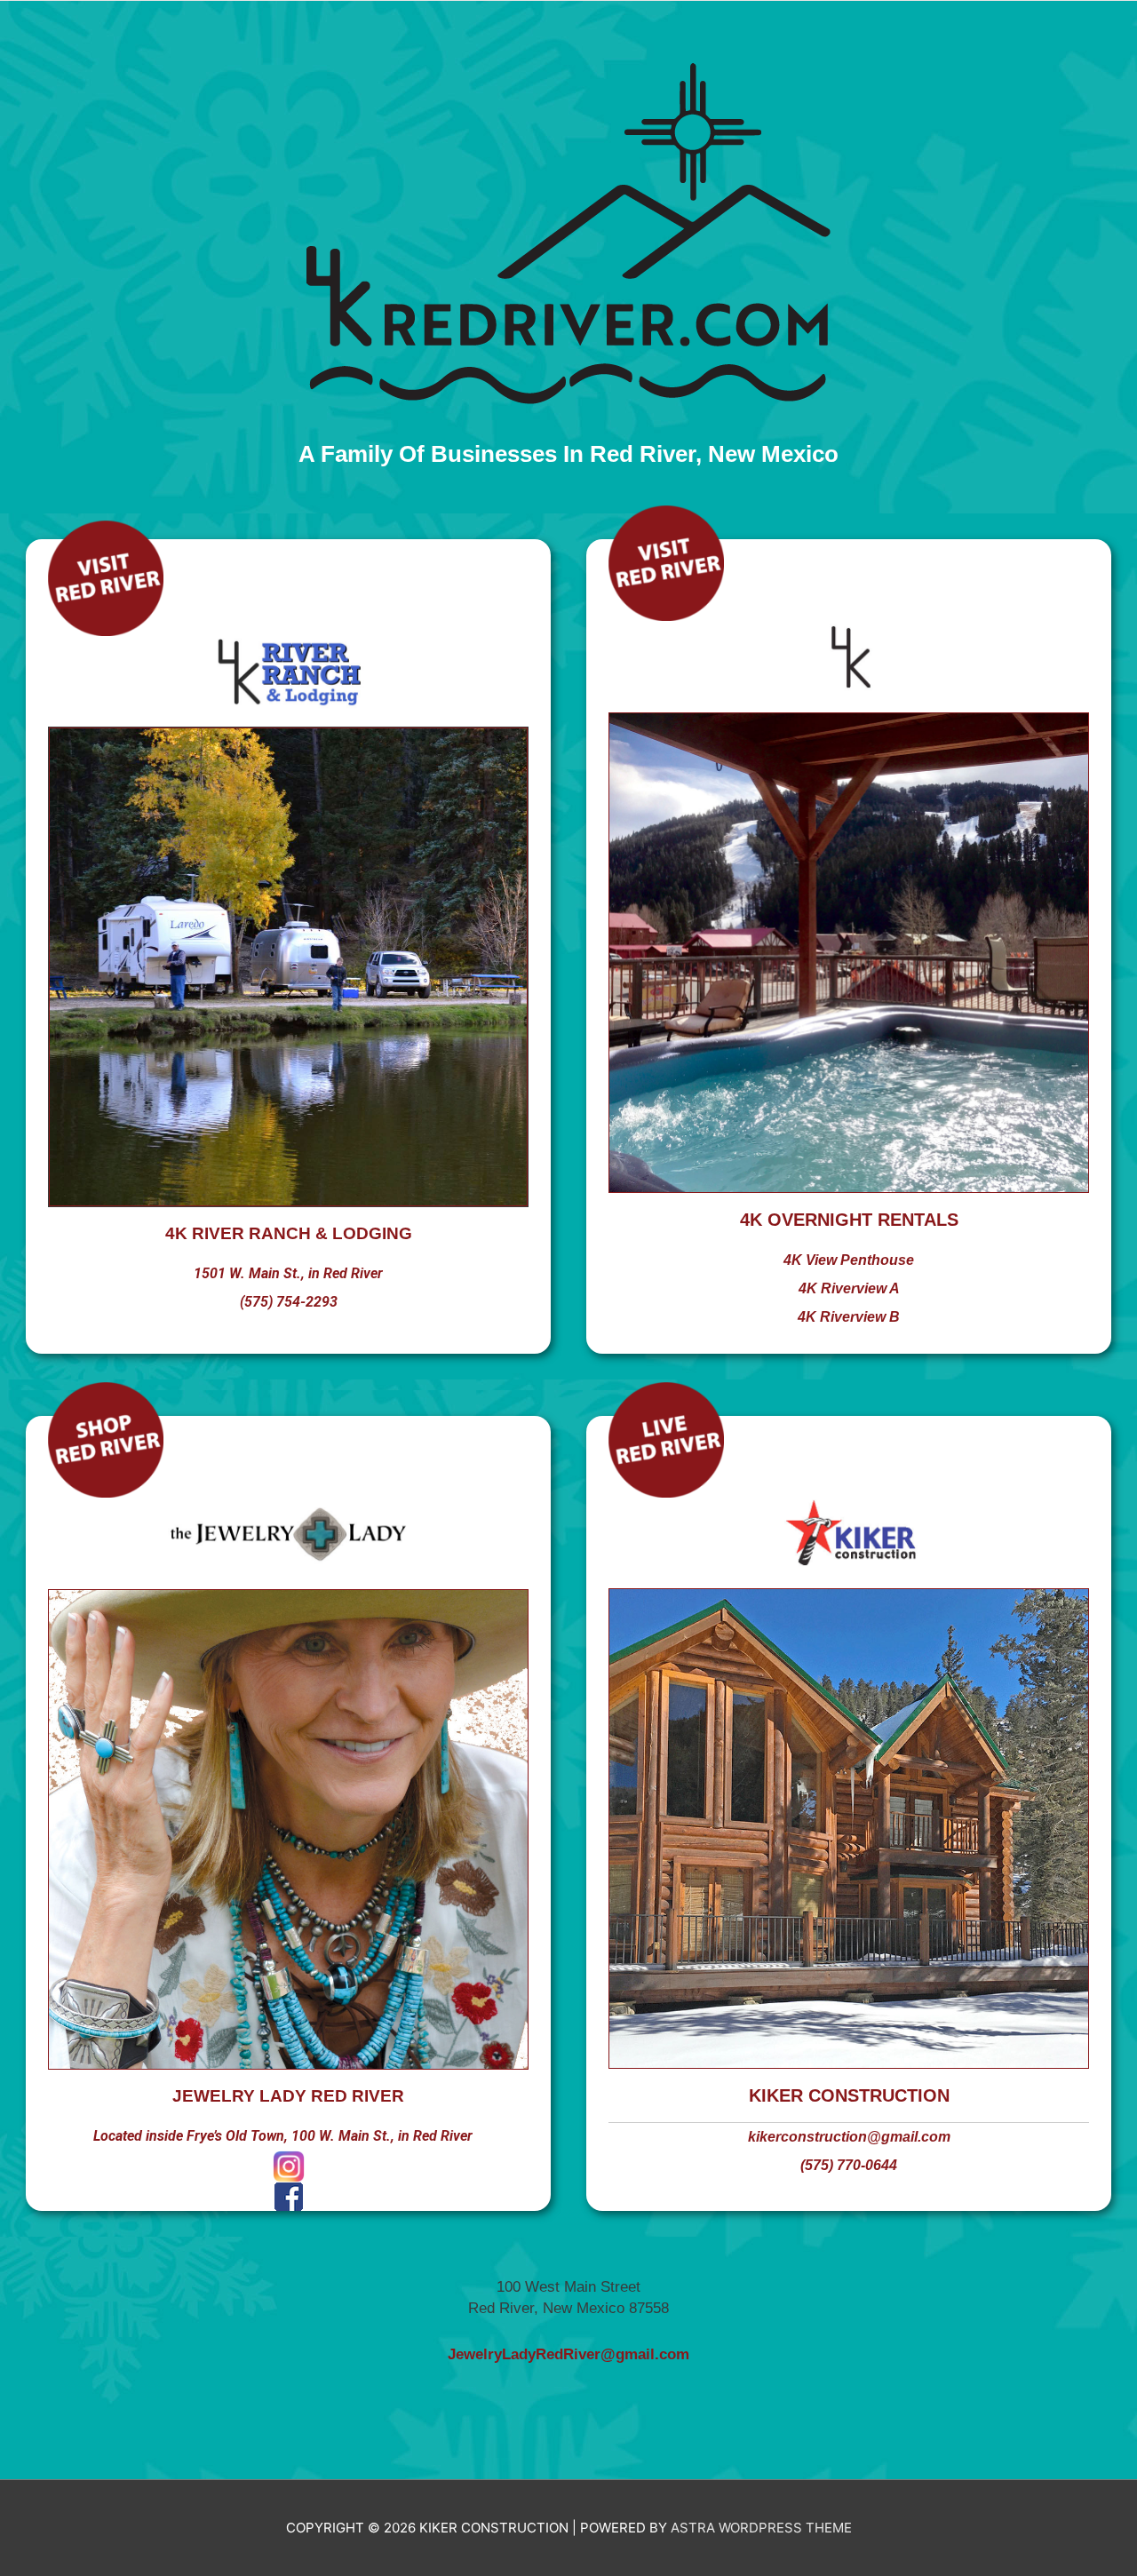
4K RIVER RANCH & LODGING (289, 1233)
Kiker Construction (849, 2095)
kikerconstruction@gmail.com (849, 2137)
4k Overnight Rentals (849, 1220)
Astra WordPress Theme (761, 2528)
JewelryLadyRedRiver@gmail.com (568, 2354)
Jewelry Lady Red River (288, 2096)
